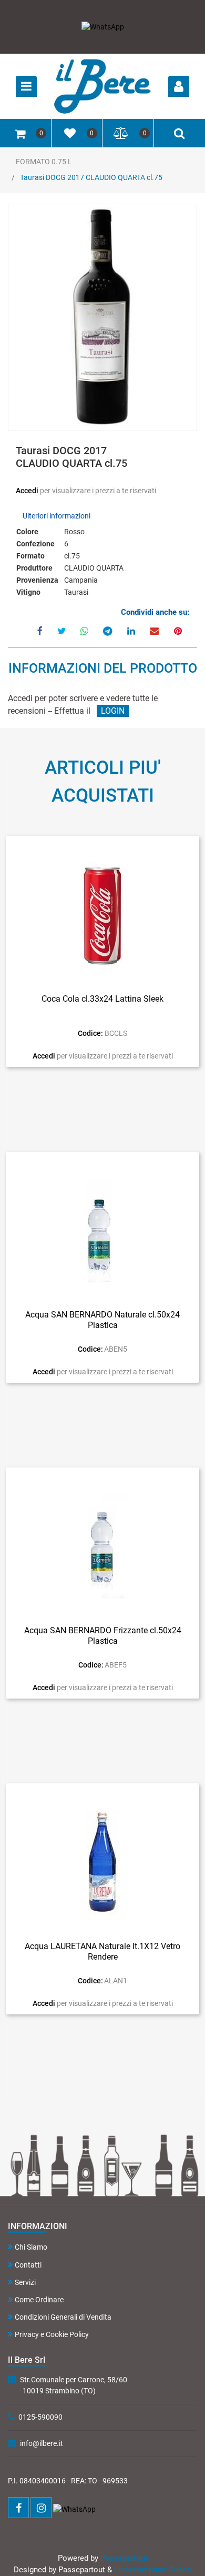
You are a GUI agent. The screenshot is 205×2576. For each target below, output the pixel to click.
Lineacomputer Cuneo (153, 2570)
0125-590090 (40, 2417)
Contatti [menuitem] (28, 2265)
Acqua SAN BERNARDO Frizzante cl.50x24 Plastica (103, 1635)
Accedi (28, 491)
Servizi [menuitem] (25, 2282)
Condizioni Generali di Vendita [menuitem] (63, 2317)
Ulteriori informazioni (57, 516)
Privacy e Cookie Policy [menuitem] (52, 2334)
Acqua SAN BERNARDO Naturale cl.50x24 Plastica (102, 1320)
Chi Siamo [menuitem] (31, 2247)
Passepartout (124, 2558)
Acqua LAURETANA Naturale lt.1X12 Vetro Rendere (102, 1951)
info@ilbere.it (42, 2443)
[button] (103, 318)
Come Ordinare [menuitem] (39, 2300)
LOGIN (113, 711)
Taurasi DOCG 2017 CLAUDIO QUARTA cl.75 (91, 177)
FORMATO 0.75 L (44, 162)
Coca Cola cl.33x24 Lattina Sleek (102, 999)
